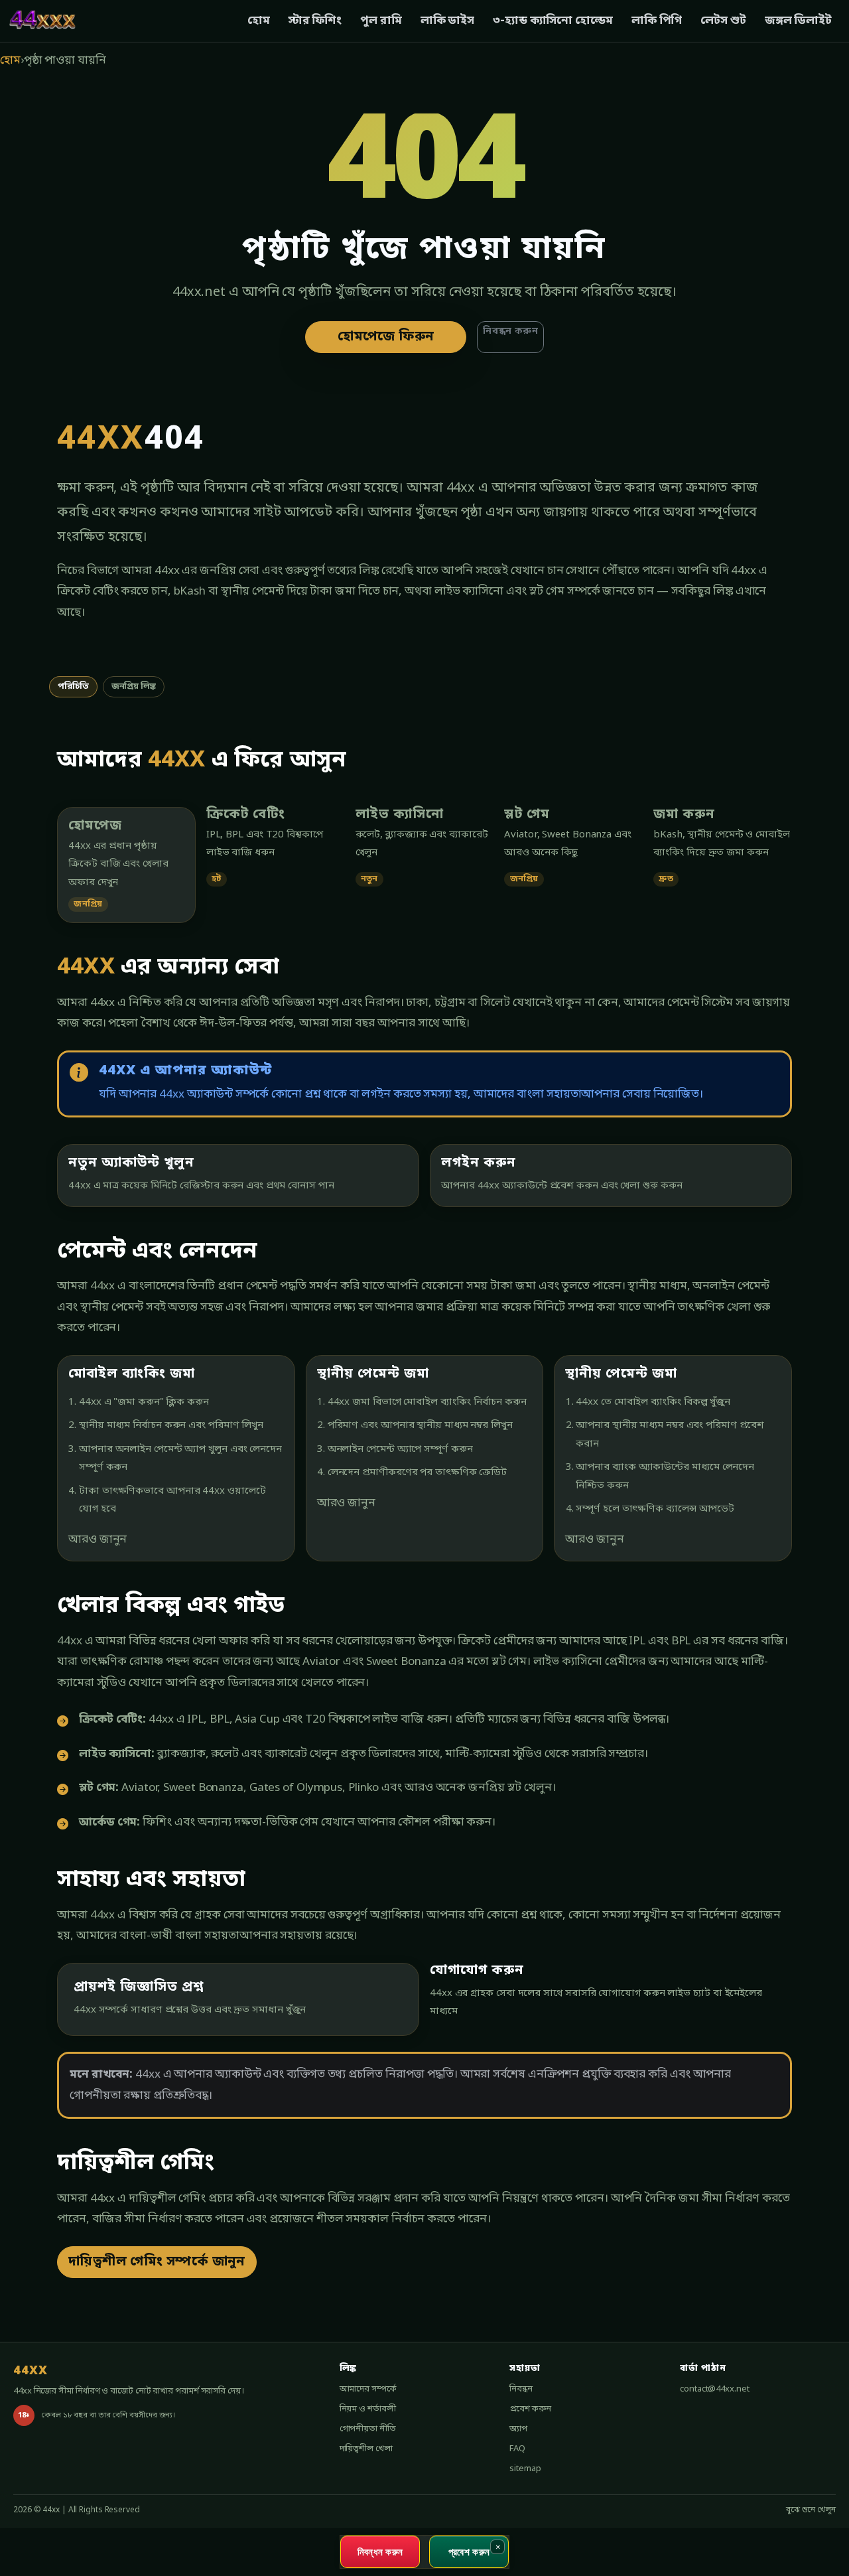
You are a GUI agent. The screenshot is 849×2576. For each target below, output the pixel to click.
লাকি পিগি (657, 21)
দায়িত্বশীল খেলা (366, 2449)
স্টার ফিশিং (315, 21)
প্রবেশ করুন (530, 2409)
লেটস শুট (723, 21)
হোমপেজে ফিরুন (386, 337)
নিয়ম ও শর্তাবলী (368, 2409)
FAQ (517, 2449)
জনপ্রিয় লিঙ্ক (134, 686)
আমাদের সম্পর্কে (368, 2389)
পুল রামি (381, 21)
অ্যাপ (518, 2429)
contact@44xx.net (714, 2389)
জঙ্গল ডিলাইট (798, 21)
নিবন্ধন (521, 2389)
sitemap (525, 2469)
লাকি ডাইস (447, 21)
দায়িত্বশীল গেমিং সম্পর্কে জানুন (157, 2262)
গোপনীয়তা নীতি (368, 2429)
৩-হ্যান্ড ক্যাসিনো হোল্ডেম (553, 21)
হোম (259, 21)
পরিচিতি (73, 686)
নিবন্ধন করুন (510, 331)
